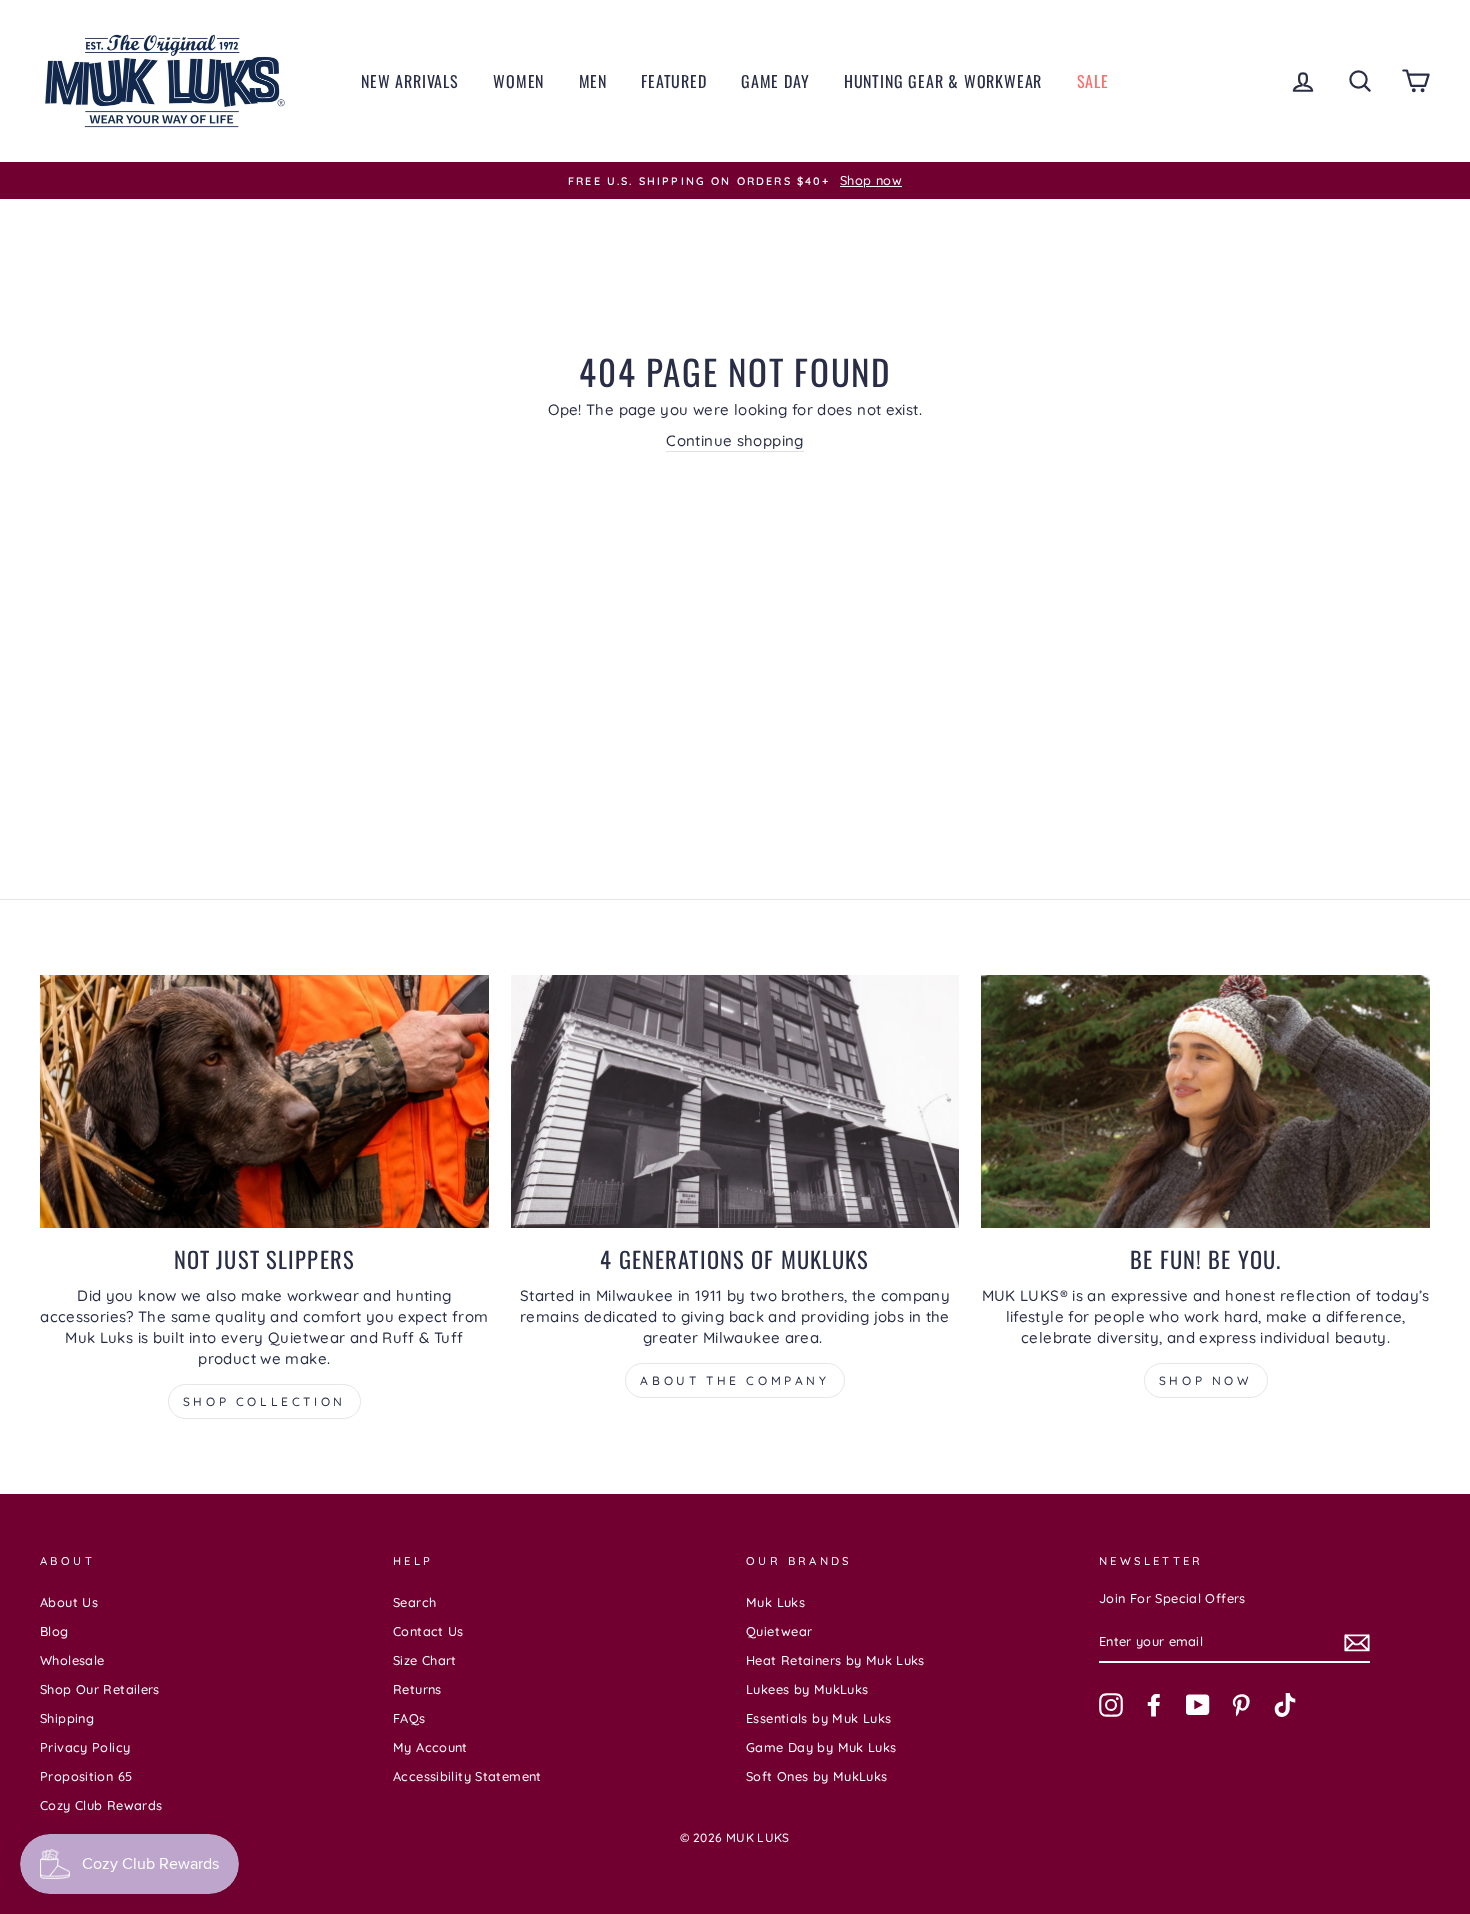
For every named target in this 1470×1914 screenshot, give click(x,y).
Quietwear (779, 1631)
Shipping (67, 1718)
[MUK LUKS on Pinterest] (1241, 1705)
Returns (417, 1689)
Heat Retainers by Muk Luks (835, 1660)
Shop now (1206, 1380)
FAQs (409, 1718)
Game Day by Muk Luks (821, 1747)
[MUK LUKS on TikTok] (1285, 1705)
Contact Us (428, 1631)
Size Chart (425, 1660)
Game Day (775, 81)
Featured (673, 81)
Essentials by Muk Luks (818, 1718)
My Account (430, 1747)
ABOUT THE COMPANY (734, 1380)
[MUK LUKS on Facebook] (1154, 1705)
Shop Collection (264, 1401)
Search (414, 1602)
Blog (54, 1631)
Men (593, 81)
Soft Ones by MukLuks (817, 1776)
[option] (735, 181)
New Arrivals (410, 81)
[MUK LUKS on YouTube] (1198, 1705)
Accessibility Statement (467, 1776)
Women (518, 81)
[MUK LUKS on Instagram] (1111, 1705)
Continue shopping (734, 440)
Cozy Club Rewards (101, 1805)
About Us (69, 1602)
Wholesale (72, 1660)
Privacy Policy (85, 1747)
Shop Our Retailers (100, 1689)
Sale (1093, 81)
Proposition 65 (86, 1776)
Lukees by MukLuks (807, 1689)
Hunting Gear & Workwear (943, 81)
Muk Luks (775, 1602)
